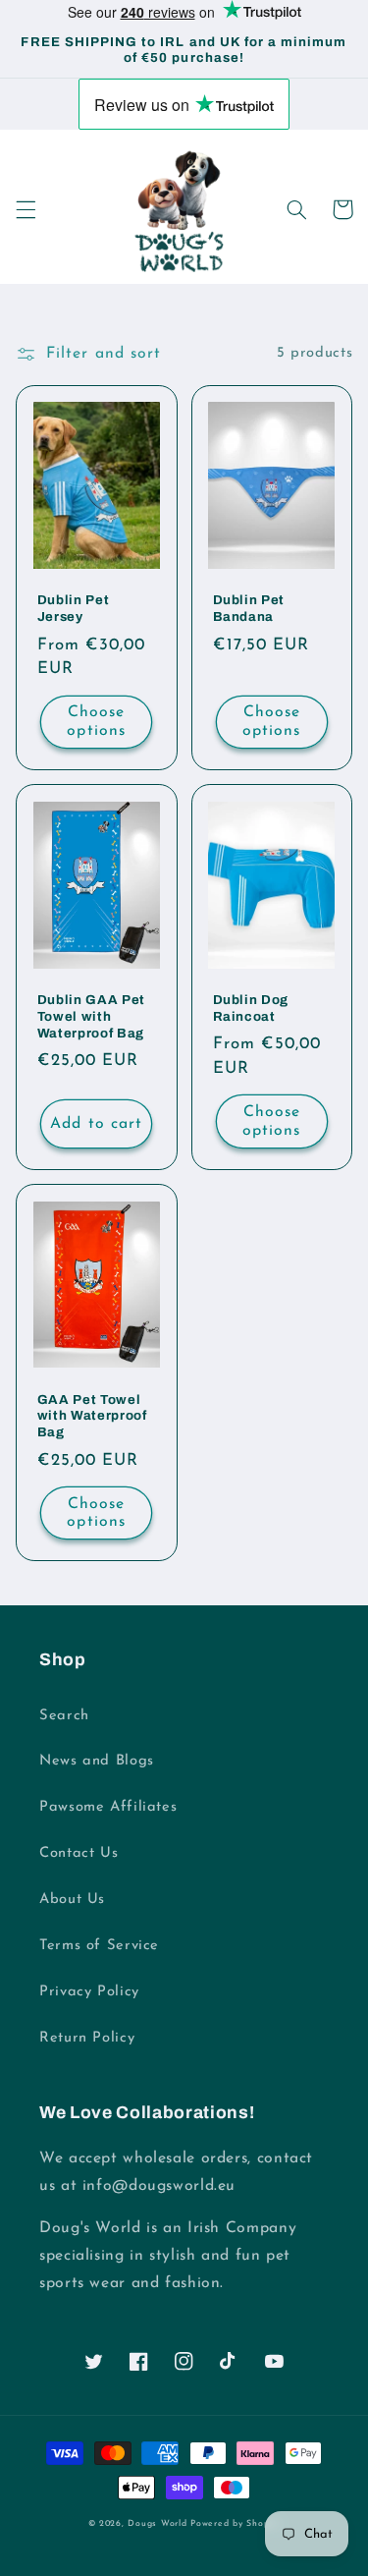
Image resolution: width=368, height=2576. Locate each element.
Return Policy (87, 2038)
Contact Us (79, 1853)
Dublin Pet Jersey (74, 608)
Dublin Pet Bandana (249, 608)
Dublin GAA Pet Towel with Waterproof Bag (91, 1016)
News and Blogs (97, 1761)
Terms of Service (99, 1946)
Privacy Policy (89, 1992)
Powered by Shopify (235, 2523)
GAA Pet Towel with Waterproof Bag (92, 1416)
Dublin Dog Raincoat (251, 1008)
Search (64, 1716)
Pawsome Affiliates (108, 1807)
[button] (26, 209)
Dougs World (157, 2523)
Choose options (96, 722)
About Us (72, 1900)
